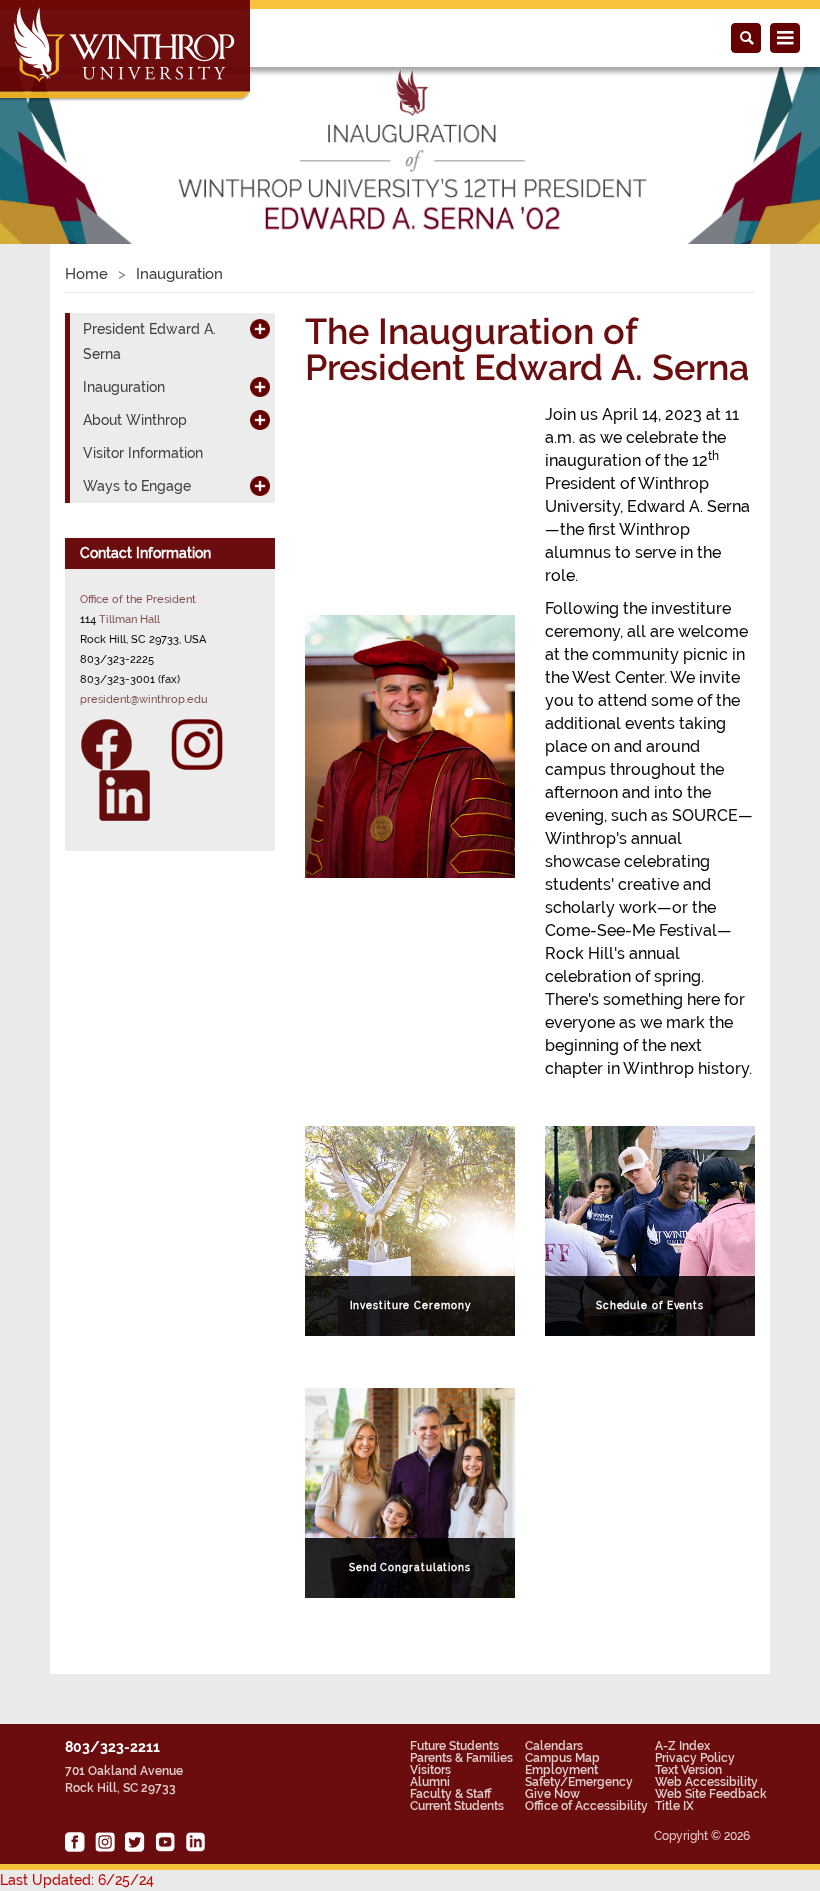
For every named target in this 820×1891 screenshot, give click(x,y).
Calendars (554, 1746)
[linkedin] (195, 1842)
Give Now (552, 1794)
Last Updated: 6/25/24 (77, 1880)
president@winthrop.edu (144, 699)
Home (86, 274)
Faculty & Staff (450, 1794)
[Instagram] (197, 743)
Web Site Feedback (711, 1794)
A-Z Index (682, 1746)
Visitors (430, 1770)
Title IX (674, 1806)
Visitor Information (143, 453)
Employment (561, 1770)
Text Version (688, 1770)
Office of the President (138, 599)
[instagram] (105, 1842)
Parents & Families (461, 1758)
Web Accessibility (706, 1782)
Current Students (457, 1806)
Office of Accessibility (586, 1806)
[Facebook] (115, 743)
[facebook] (75, 1842)
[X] (135, 1842)
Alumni (430, 1782)
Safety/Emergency (579, 1782)
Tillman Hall (129, 619)
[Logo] (126, 51)
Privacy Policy (695, 1758)
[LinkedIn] (115, 794)
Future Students (454, 1746)
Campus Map (562, 1758)
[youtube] (165, 1842)
